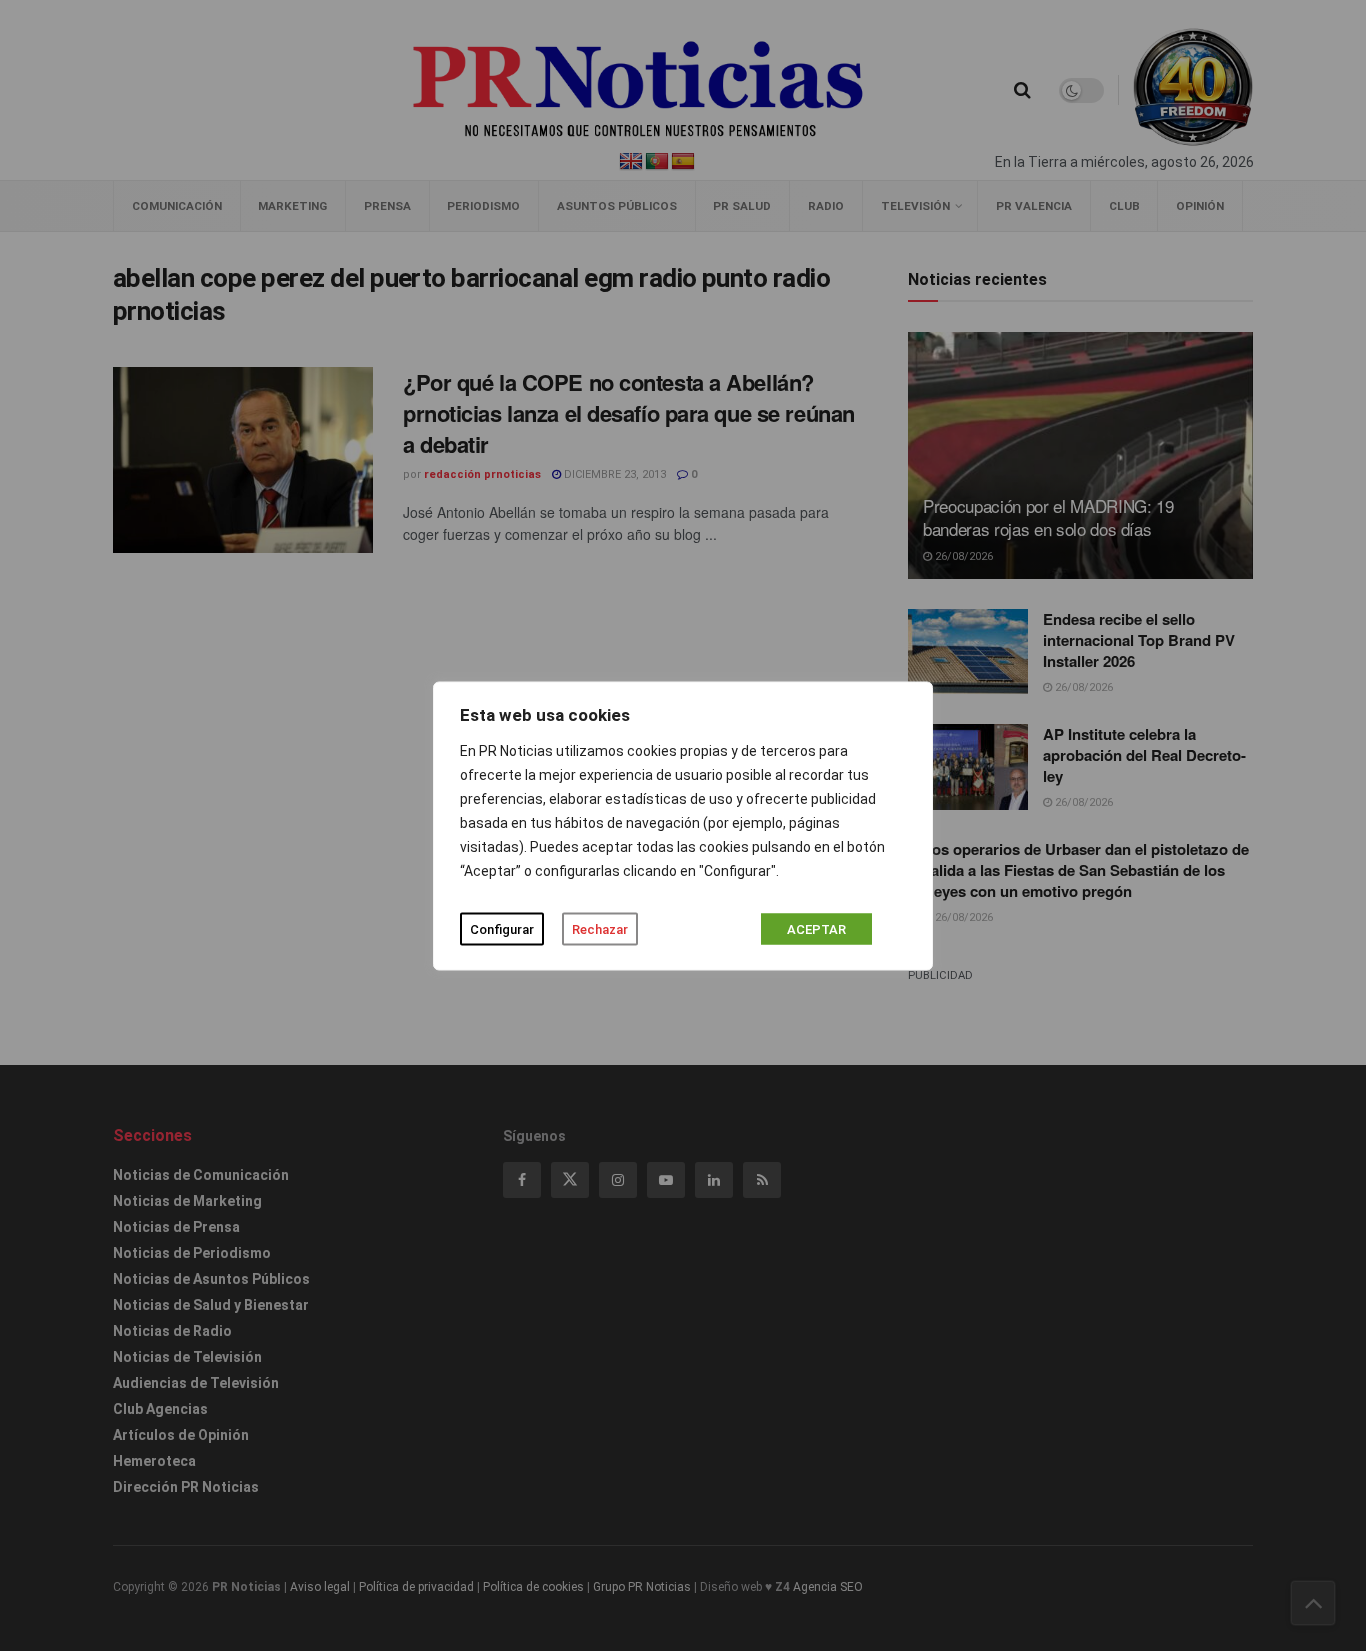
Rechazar (600, 928)
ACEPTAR (816, 928)
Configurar (502, 928)
